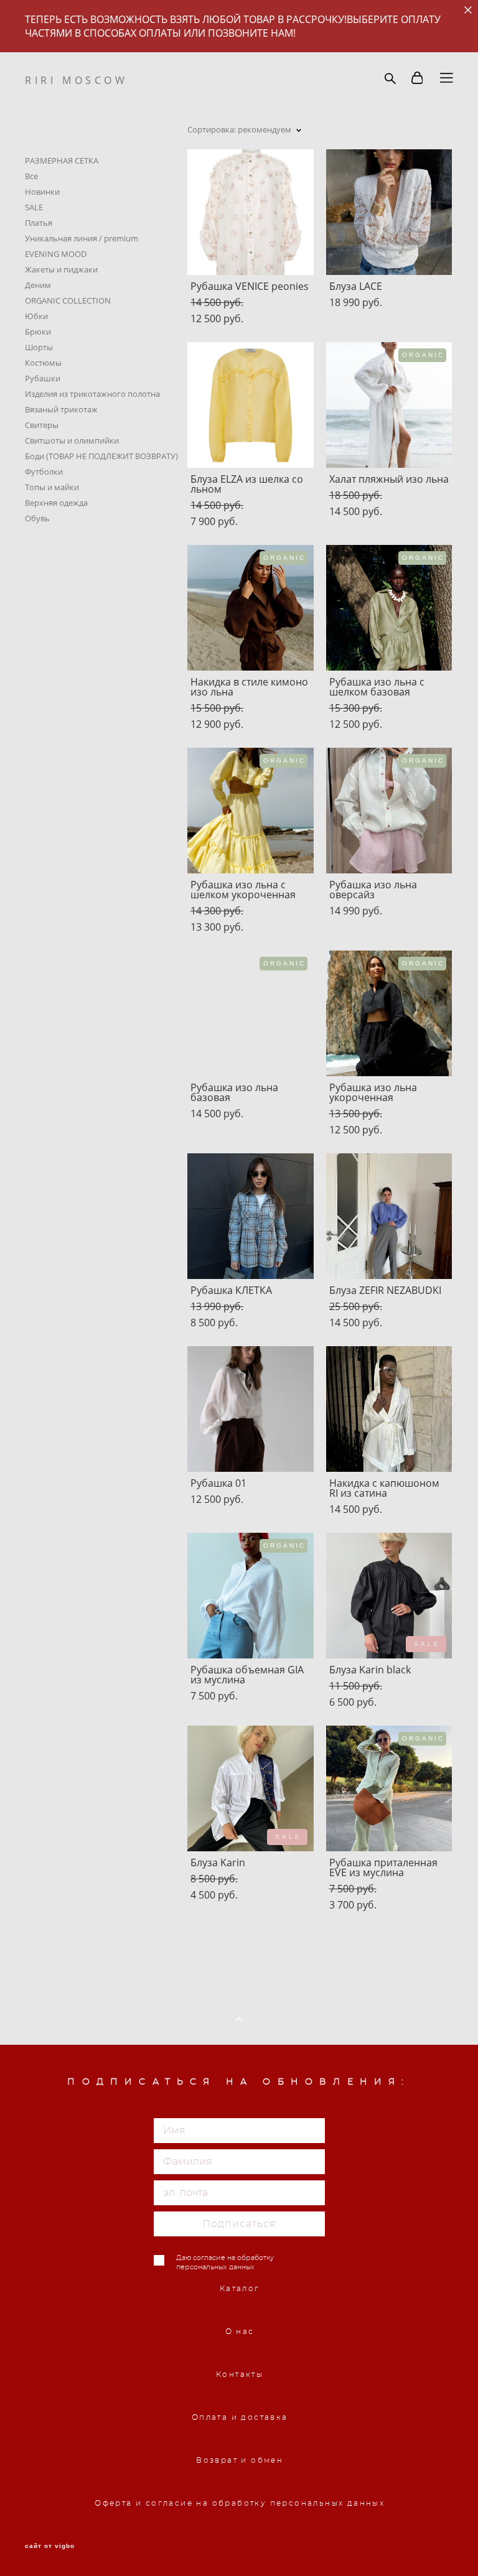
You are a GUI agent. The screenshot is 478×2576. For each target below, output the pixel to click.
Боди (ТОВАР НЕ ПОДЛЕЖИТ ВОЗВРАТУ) (101, 456)
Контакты (240, 2374)
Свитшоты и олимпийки (72, 440)
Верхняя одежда (56, 503)
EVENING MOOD (56, 254)
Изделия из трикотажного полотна (92, 394)
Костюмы (43, 363)
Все (31, 176)
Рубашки (43, 378)
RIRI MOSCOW (77, 80)
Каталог (240, 2289)
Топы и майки (52, 487)
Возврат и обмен (240, 2460)
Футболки (44, 472)
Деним (38, 285)
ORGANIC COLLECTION (68, 300)
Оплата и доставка (240, 2417)
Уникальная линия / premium (82, 238)
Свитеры (42, 425)
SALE (34, 207)
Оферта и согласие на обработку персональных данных (240, 2503)
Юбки (36, 316)
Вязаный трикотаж (61, 409)
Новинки (42, 192)
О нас (240, 2332)
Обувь (37, 518)
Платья (39, 223)
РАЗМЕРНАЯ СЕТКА (62, 160)
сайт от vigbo (50, 2546)
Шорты (39, 347)
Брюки (38, 332)
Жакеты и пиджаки (61, 269)
